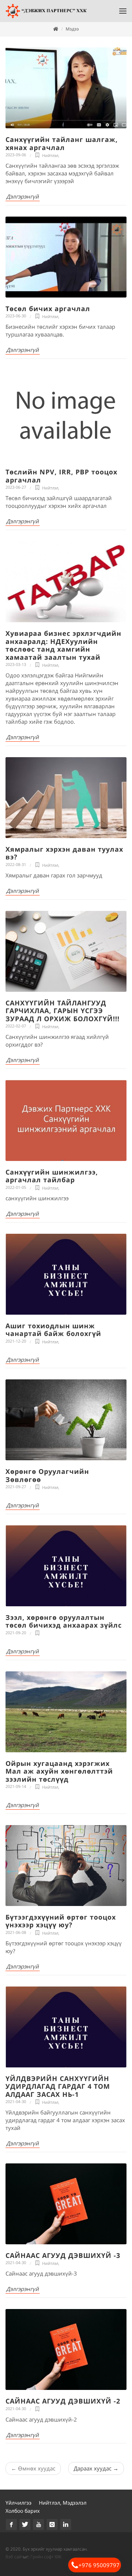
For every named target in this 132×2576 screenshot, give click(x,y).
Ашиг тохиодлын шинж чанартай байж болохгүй (53, 1330)
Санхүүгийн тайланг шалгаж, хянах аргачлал (62, 143)
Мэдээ (72, 29)
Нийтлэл (50, 155)
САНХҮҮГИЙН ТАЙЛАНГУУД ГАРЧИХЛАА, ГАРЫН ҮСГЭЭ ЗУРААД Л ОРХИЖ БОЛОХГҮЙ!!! (63, 1011)
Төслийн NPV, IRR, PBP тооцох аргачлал (61, 476)
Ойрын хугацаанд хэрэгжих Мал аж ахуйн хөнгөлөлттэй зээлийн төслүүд (59, 1771)
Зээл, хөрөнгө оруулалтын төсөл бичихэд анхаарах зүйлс (64, 1621)
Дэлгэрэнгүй (23, 196)
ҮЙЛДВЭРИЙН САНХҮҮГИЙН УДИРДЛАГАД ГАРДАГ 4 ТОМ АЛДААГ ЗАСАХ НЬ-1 (58, 2086)
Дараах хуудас (96, 2468)
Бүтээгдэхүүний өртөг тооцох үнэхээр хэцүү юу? (61, 1921)
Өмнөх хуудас (33, 2468)
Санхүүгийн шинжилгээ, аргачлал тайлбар (52, 1176)
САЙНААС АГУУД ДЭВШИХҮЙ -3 (63, 2255)
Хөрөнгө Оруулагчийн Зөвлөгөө (47, 1475)
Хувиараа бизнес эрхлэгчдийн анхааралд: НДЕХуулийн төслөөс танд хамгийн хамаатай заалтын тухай (63, 645)
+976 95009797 (99, 2565)
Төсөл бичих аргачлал (48, 309)
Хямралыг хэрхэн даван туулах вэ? (64, 853)
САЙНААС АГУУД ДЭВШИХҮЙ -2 (63, 2401)
